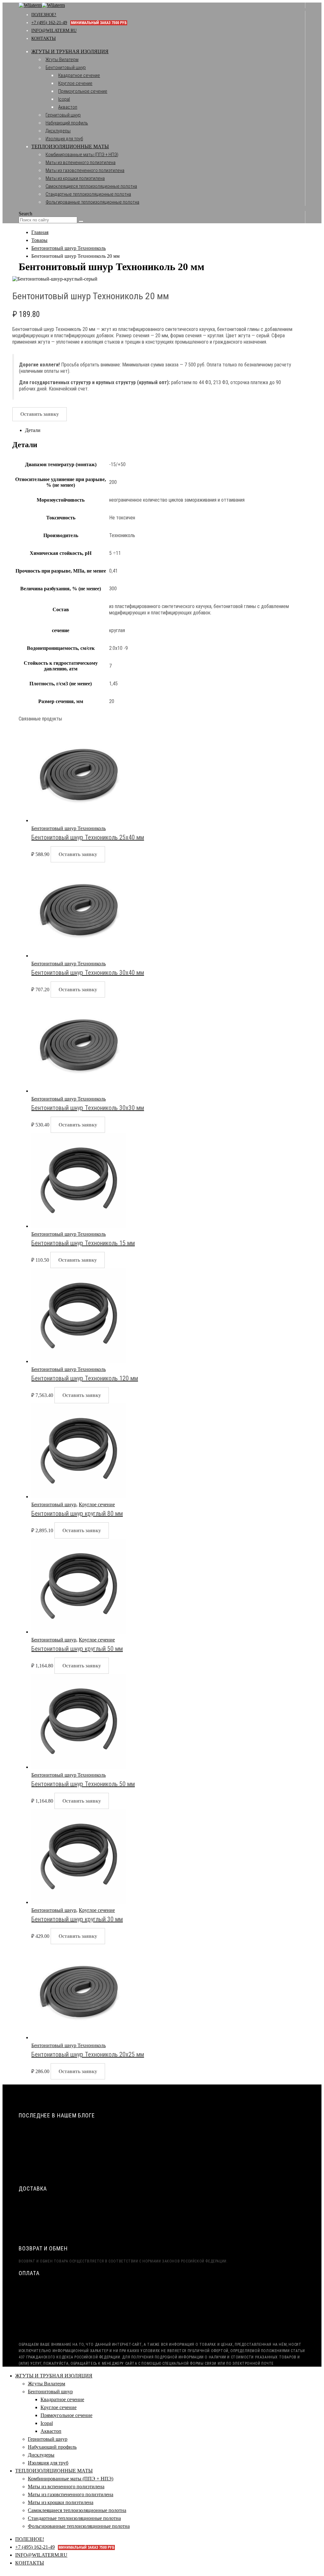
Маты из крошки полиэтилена (75, 178)
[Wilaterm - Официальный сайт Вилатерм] (42, 5)
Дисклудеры (58, 131)
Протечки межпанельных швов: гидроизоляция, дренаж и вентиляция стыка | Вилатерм (121, 2141)
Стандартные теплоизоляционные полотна (88, 194)
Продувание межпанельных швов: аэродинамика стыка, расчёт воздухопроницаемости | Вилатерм (133, 2129)
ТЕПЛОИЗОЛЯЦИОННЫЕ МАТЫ (70, 146)
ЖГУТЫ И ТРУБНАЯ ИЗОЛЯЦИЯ (70, 51)
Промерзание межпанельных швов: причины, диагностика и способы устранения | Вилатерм (126, 2164)
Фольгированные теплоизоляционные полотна (92, 202)
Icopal (64, 99)
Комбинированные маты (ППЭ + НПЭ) (82, 155)
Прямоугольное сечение (83, 91)
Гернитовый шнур (63, 115)
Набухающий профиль (67, 123)
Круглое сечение (75, 83)
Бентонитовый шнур (66, 67)
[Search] (81, 221)
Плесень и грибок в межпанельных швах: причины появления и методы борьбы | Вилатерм (123, 2152)
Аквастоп (68, 107)
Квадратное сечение (79, 75)
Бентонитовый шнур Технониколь (69, 828)
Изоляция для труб (64, 139)
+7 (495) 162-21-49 (79, 23)
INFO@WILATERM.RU (54, 31)
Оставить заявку (40, 414)
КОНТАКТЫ (44, 38)
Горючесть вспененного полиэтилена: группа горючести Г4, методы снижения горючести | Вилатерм (135, 2176)
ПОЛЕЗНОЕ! (44, 15)
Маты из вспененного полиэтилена (81, 162)
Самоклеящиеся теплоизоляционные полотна (91, 186)
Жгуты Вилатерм (62, 60)
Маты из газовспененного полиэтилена (85, 170)
